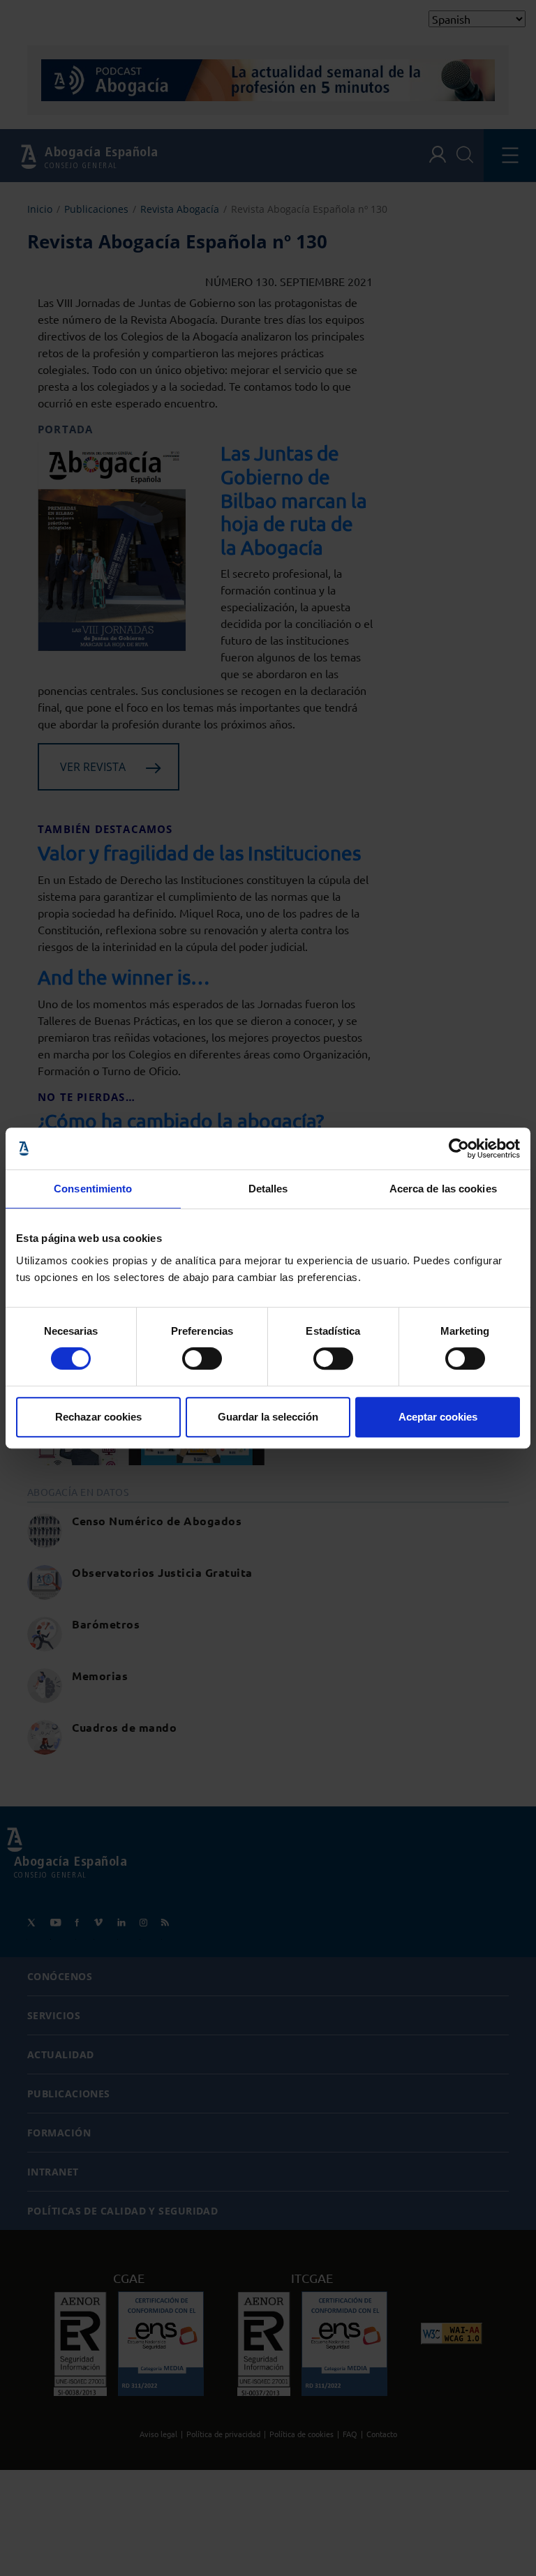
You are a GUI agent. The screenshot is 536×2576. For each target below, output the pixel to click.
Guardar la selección (268, 1417)
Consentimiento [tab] (93, 1189)
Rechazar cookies (98, 1417)
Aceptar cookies (438, 1417)
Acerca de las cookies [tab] (443, 1189)
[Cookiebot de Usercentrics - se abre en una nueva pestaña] (459, 1148)
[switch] (202, 1358)
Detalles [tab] (268, 1189)
